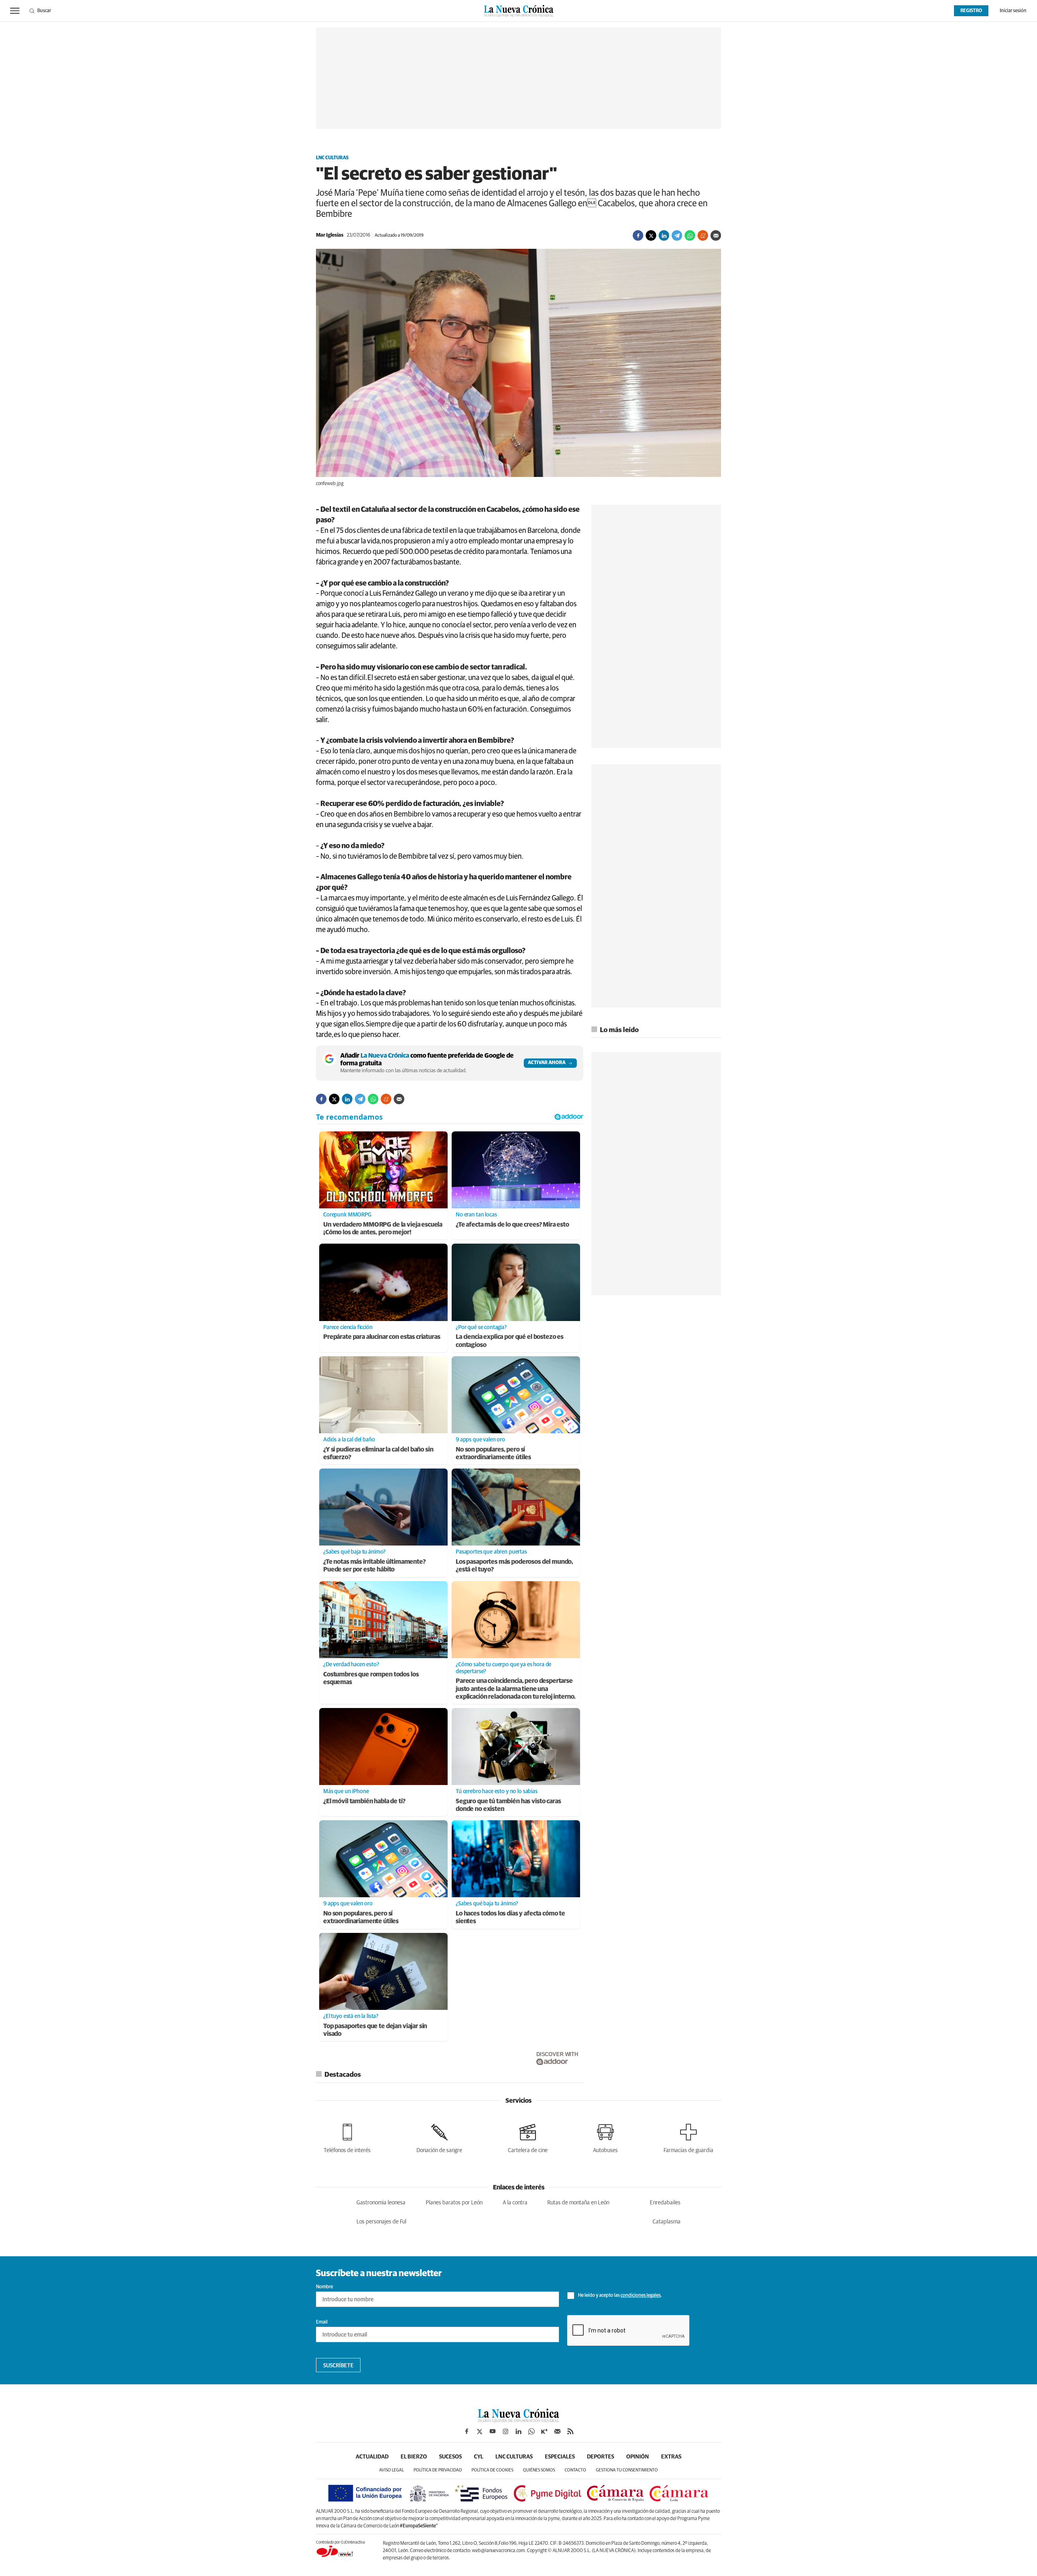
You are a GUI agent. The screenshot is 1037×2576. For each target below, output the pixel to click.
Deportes (601, 2457)
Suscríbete (338, 2366)
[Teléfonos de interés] (347, 2137)
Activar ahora (547, 1063)
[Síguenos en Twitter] (480, 2431)
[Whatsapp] (690, 235)
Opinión (638, 2457)
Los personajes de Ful (381, 2222)
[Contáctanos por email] (557, 2431)
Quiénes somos (539, 2470)
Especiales (560, 2457)
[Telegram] (677, 235)
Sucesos (450, 2457)
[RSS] (570, 2431)
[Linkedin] (664, 235)
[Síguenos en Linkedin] (518, 2431)
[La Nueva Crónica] (518, 2420)
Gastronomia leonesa (381, 2203)
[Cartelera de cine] (528, 2137)
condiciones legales (641, 2296)
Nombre (324, 2287)
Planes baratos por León (454, 2203)
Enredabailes (665, 2203)
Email (322, 2322)
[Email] (716, 235)
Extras (671, 2457)
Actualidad (372, 2457)
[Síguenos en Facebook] (467, 2431)
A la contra (515, 2203)
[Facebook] (638, 235)
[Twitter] (651, 235)
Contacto (575, 2470)
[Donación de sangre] (439, 2137)
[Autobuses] (605, 2137)
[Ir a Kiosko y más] (544, 2431)
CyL (479, 2457)
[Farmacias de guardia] (688, 2137)
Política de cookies (492, 2470)
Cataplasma (667, 2222)
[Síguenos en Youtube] (493, 2431)
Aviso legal (392, 2470)
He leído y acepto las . (620, 2296)
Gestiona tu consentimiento (627, 2470)
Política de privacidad (438, 2470)
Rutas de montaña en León (578, 2203)
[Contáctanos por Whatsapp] (531, 2431)
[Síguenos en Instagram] (506, 2431)
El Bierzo (414, 2457)
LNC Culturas (332, 158)
